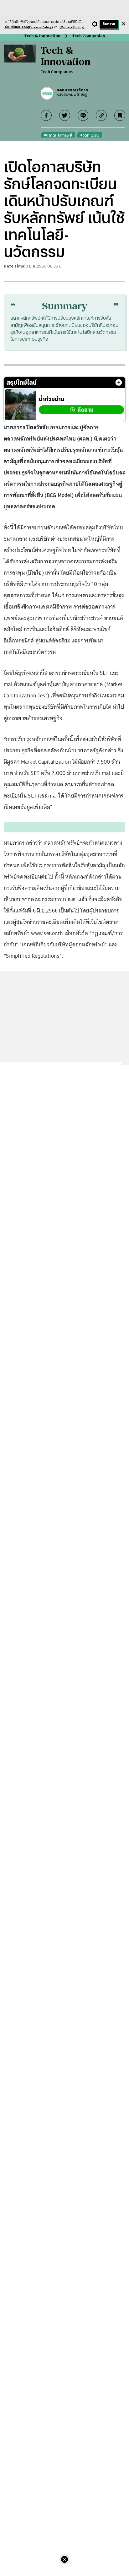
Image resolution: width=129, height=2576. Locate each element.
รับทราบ (109, 24)
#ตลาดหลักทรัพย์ (58, 135)
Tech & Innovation (42, 36)
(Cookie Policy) (72, 27)
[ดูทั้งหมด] (119, 382)
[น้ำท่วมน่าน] (21, 405)
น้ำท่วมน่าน (52, 399)
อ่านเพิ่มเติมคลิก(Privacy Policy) (29, 27)
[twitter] (65, 115)
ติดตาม (85, 410)
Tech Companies (89, 36)
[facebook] (46, 115)
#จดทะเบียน (90, 135)
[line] (83, 115)
